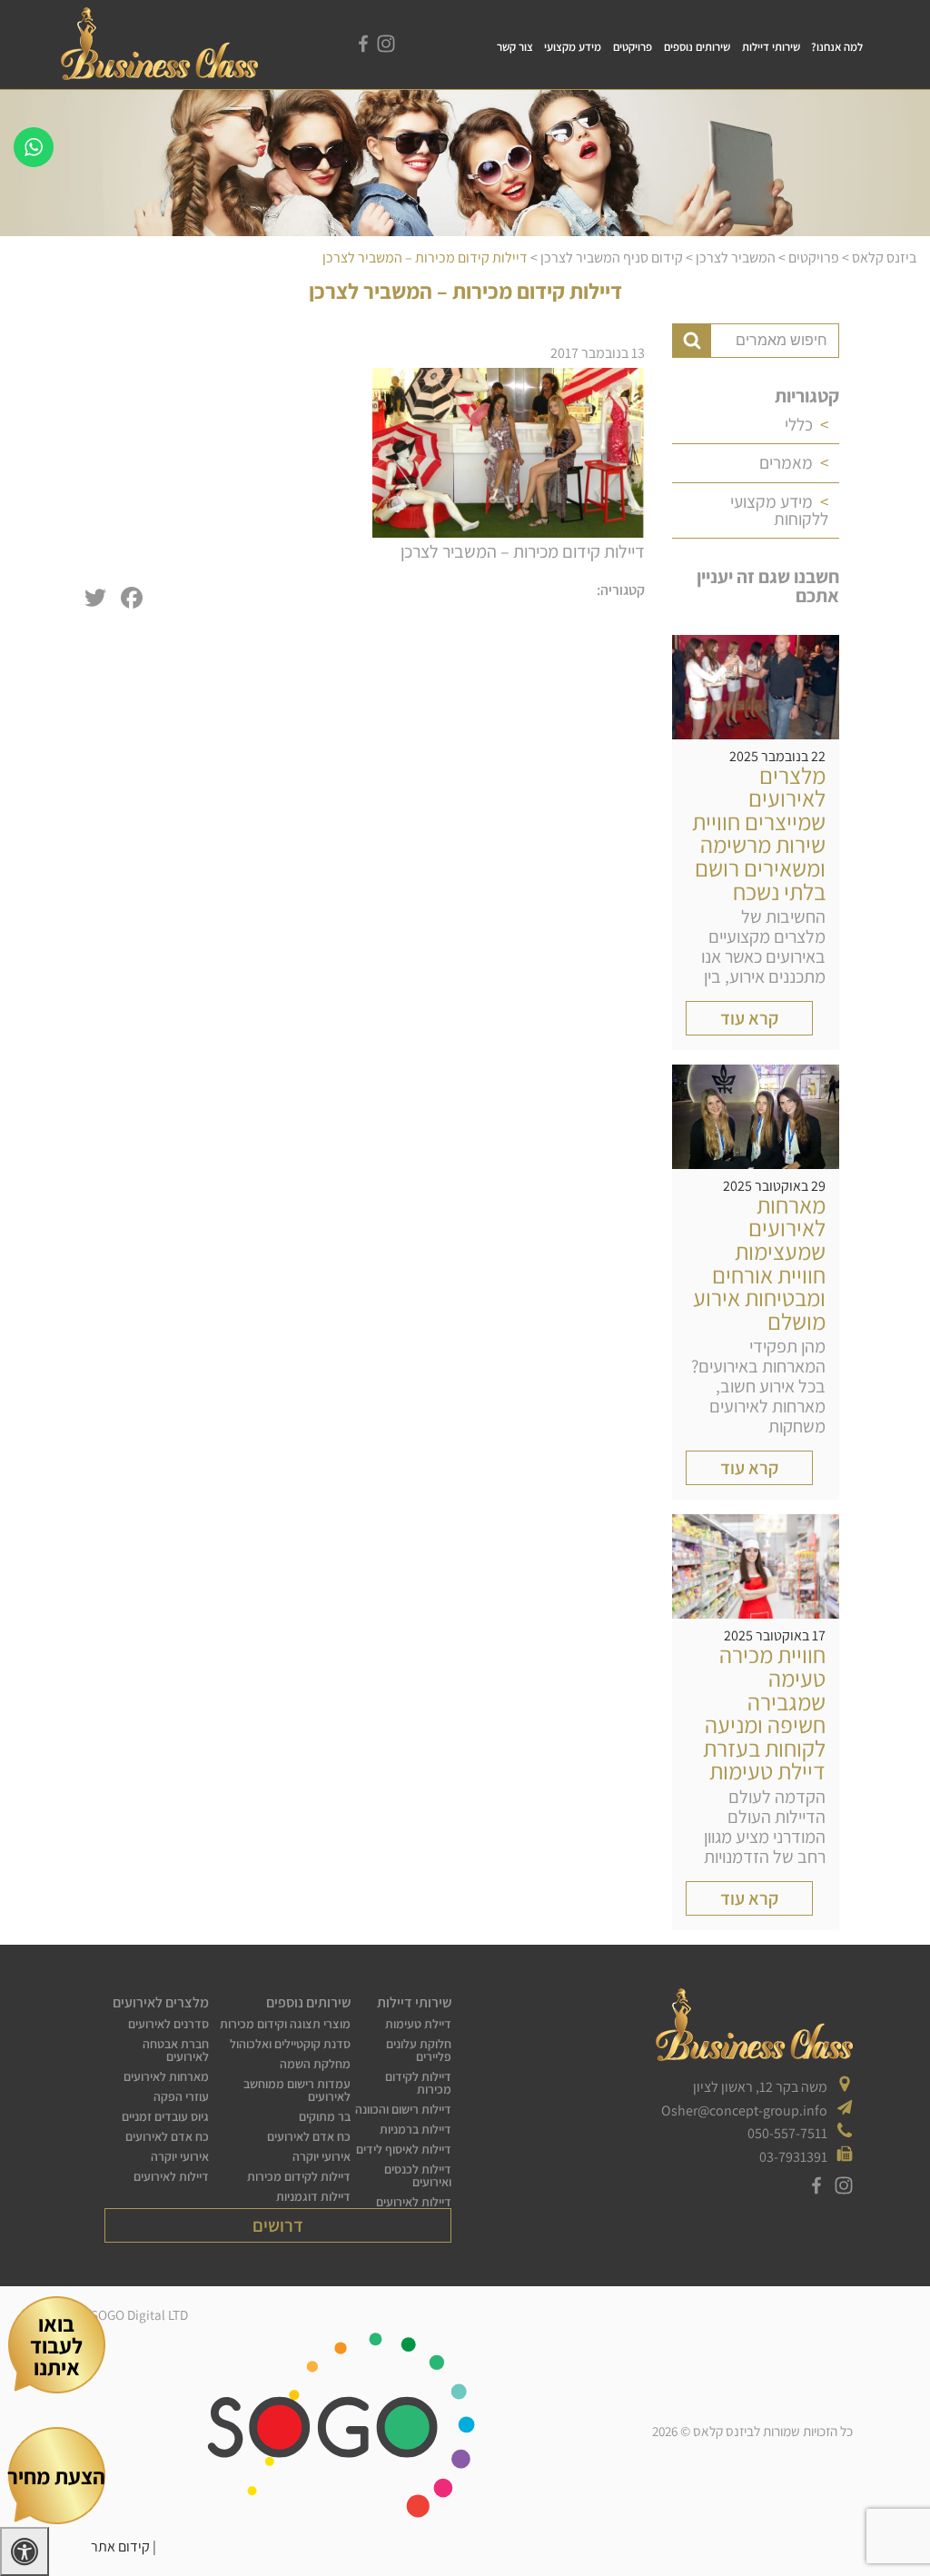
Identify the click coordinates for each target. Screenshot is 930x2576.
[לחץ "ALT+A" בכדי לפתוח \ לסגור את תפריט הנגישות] (25, 2551)
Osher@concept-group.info (744, 2110)
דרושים (278, 2225)
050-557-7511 (787, 2133)
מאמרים (786, 462)
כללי (799, 424)
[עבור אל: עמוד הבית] (159, 77)
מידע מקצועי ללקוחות (779, 510)
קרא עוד (749, 1018)
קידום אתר (120, 2546)
